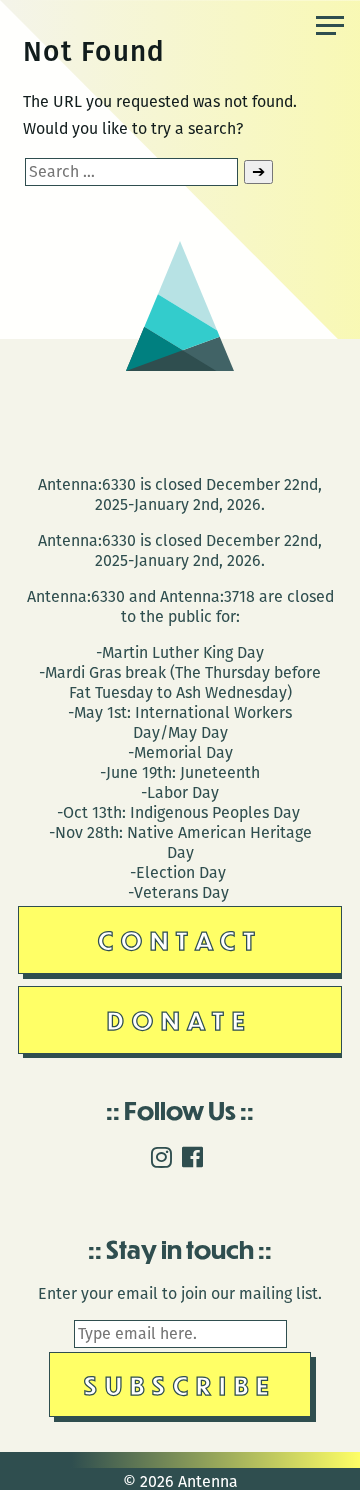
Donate (180, 1019)
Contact (180, 939)
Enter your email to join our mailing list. (180, 1293)
